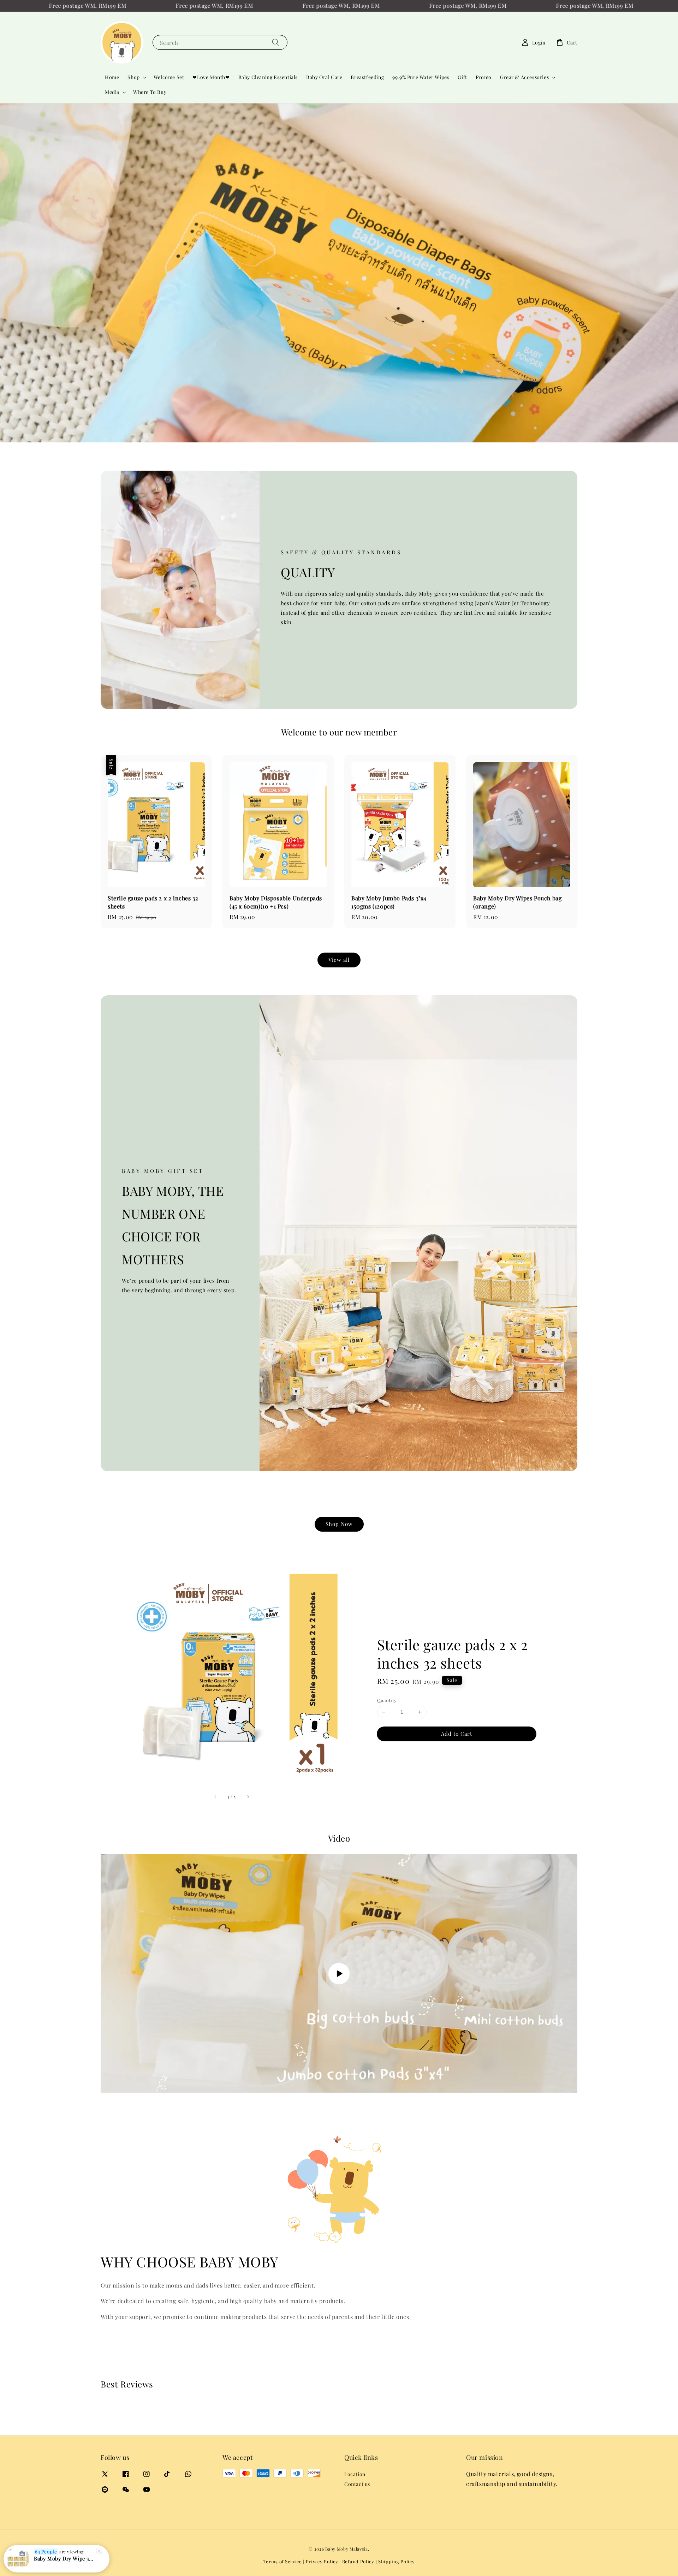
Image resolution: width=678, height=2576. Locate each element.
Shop (133, 77)
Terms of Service (283, 2561)
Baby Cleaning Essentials (268, 77)
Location (355, 2474)
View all (339, 960)
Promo (484, 77)
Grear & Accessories (524, 77)
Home (112, 77)
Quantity (387, 1700)
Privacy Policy (322, 2561)
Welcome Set (169, 77)
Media (112, 92)
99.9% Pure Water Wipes (421, 77)
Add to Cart (457, 1734)
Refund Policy (358, 2561)
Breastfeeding (367, 77)
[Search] (276, 42)
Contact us (357, 2484)
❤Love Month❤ (211, 77)
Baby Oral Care (324, 77)
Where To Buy (150, 92)
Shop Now (339, 1524)
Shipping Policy (397, 2561)
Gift (462, 77)
